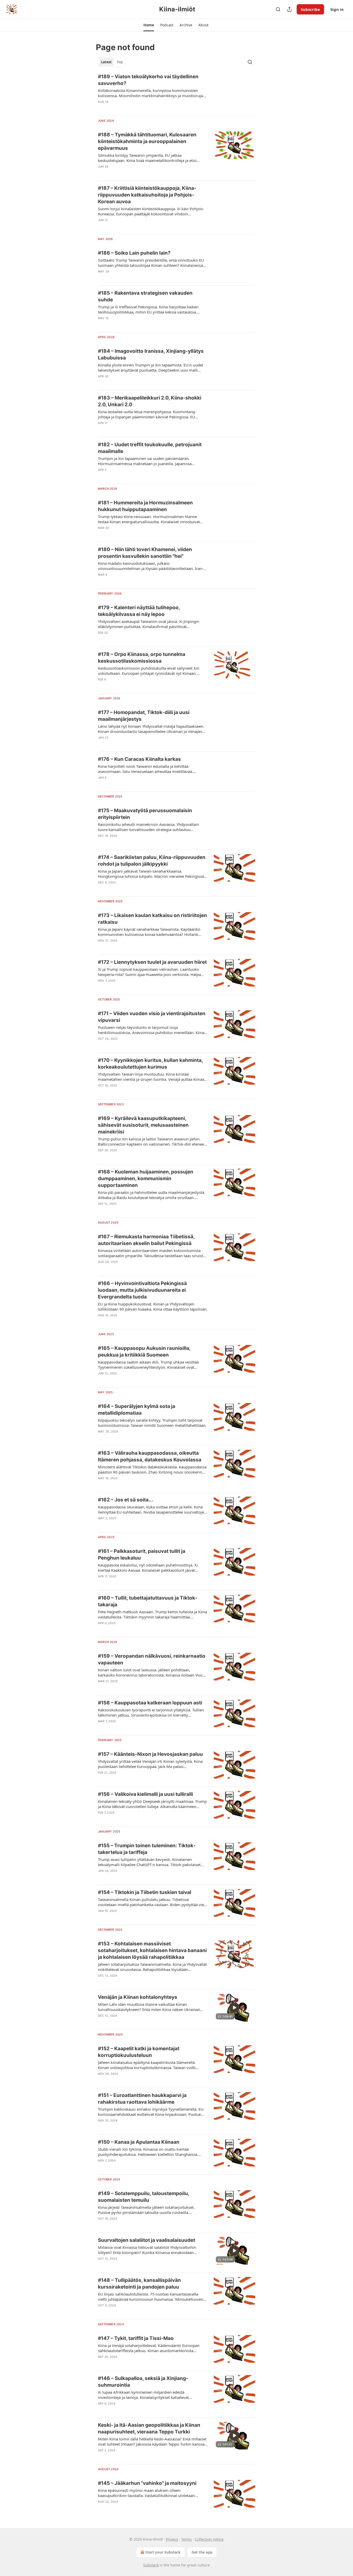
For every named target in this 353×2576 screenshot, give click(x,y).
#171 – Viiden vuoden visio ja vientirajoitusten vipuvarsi (152, 1017)
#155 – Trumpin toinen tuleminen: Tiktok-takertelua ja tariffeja (147, 1849)
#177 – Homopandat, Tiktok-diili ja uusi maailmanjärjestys (144, 716)
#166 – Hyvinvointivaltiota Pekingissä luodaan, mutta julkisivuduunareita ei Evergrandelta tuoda (142, 1290)
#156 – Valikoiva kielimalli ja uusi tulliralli (145, 1794)
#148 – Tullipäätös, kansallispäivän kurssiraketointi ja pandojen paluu (139, 2284)
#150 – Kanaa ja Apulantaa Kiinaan (139, 2142)
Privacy (172, 2539)
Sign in (337, 9)
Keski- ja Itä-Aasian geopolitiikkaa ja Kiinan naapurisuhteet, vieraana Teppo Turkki (149, 2428)
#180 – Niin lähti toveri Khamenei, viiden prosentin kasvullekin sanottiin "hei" (145, 553)
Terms (186, 2539)
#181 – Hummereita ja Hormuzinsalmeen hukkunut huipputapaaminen (145, 506)
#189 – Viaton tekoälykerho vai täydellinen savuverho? (148, 80)
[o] (234, 2008)
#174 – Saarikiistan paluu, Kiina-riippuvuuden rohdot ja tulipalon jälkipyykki (152, 861)
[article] (177, 92)
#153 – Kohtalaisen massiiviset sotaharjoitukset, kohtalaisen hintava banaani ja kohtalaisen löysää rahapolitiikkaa (152, 1950)
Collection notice (209, 2539)
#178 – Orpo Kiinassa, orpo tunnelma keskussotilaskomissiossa (142, 658)
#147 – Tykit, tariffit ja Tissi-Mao (136, 2338)
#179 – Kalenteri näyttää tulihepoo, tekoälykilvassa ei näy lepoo (139, 611)
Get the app (202, 2552)
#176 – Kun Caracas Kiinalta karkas (139, 759)
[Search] (278, 9)
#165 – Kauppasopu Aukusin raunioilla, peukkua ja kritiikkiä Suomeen (144, 1352)
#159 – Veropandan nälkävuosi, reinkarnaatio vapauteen (152, 1659)
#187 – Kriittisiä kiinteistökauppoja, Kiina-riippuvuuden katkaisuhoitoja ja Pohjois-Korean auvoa (147, 195)
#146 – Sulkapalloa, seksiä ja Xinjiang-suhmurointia (143, 2382)
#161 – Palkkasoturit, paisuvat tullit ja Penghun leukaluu (142, 1555)
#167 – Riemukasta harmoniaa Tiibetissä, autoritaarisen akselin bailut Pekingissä (146, 1240)
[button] (149, 25)
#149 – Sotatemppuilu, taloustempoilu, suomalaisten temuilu (144, 2197)
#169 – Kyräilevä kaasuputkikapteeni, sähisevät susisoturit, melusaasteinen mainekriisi (143, 1125)
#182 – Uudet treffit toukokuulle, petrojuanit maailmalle (150, 448)
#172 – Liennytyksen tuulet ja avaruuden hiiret (152, 962)
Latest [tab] (106, 62)
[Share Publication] (289, 9)
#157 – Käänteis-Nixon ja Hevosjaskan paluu (150, 1754)
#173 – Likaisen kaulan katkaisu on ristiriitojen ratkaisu (152, 919)
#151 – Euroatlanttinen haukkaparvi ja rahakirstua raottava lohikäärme (142, 2099)
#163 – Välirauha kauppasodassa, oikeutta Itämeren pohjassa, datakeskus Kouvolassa (150, 1456)
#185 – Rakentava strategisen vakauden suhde (145, 296)
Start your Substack (163, 2552)
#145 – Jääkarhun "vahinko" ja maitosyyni (147, 2483)
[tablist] (112, 62)
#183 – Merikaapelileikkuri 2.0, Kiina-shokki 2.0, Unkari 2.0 (150, 401)
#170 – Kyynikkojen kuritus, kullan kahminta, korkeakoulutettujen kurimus (150, 1064)
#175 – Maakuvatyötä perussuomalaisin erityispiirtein (145, 814)
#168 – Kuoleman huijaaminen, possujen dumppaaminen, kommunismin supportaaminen (146, 1179)
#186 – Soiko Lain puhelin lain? (134, 253)
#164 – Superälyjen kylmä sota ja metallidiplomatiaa (137, 1410)
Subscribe (310, 9)
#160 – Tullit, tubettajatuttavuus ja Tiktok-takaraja (148, 1601)
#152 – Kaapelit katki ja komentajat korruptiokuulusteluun (139, 2052)
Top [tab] (120, 62)
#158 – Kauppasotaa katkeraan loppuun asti (150, 1703)
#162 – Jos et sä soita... (126, 1500)
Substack (151, 2565)
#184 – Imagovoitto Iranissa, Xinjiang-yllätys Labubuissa (151, 354)
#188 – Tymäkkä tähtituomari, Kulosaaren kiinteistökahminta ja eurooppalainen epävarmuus (147, 141)
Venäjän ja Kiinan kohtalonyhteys (138, 1997)
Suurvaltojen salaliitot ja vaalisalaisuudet (147, 2240)
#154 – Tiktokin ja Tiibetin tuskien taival (145, 1892)
